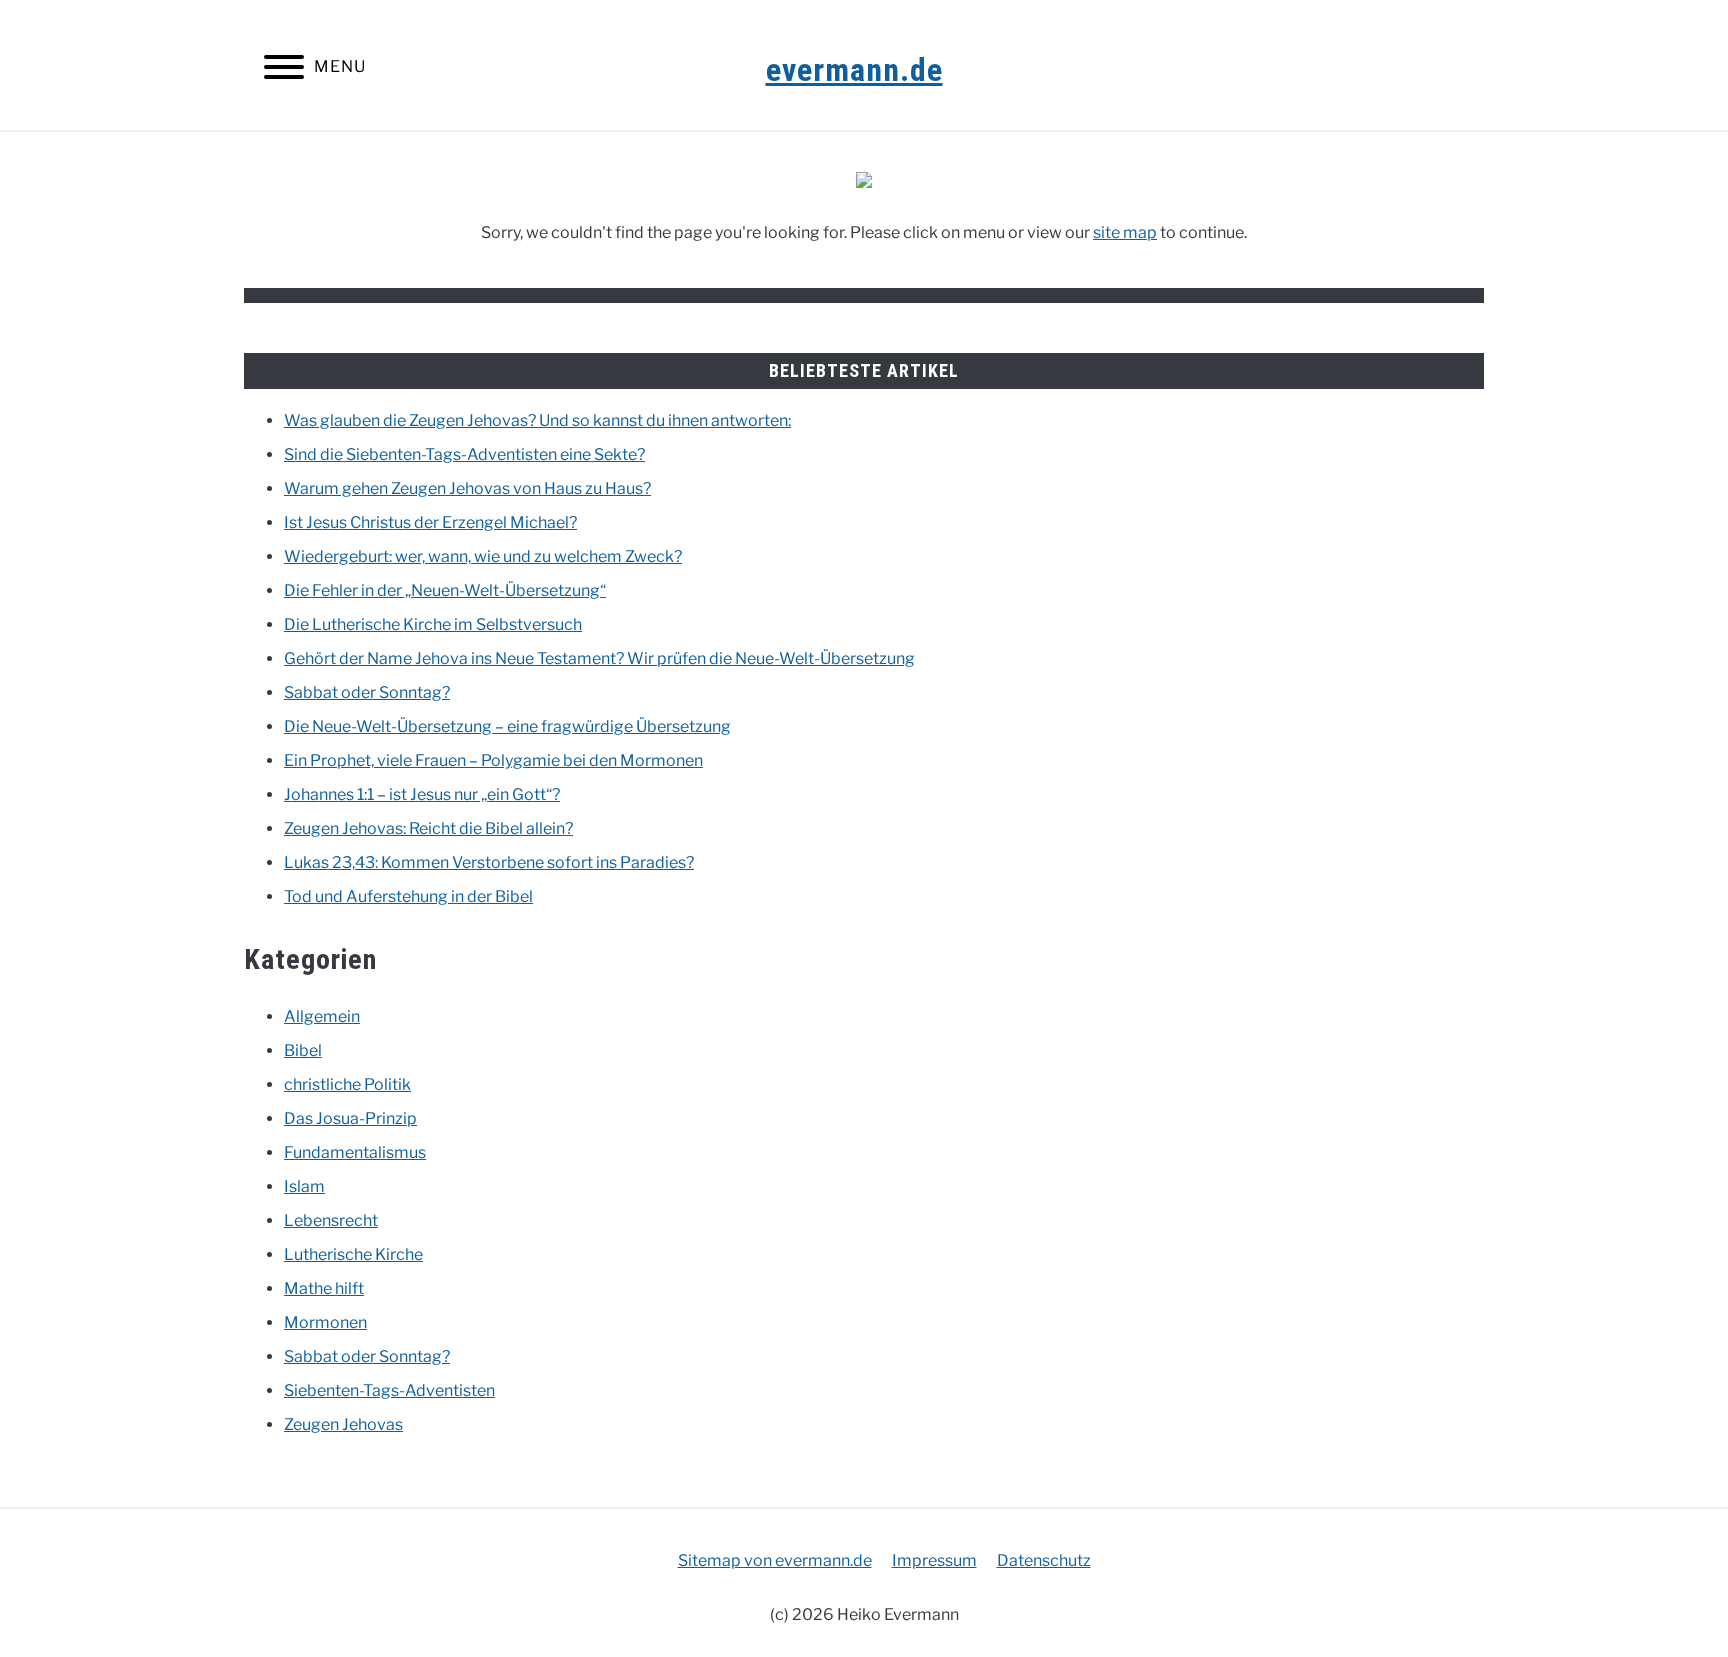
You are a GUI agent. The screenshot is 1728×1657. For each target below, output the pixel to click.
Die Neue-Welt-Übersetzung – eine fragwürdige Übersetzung (507, 726)
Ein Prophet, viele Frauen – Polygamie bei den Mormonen (493, 760)
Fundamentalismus (355, 1152)
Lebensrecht (331, 1220)
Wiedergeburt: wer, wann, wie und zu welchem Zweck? (483, 556)
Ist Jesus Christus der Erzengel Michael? (430, 522)
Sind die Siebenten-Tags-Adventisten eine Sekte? (464, 454)
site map (1125, 232)
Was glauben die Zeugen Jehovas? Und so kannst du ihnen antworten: (537, 420)
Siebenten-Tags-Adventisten (389, 1390)
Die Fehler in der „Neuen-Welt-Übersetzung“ (445, 590)
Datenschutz (1044, 1560)
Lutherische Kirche (353, 1254)
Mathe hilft (324, 1288)
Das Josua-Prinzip (350, 1118)
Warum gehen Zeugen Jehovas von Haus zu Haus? (467, 488)
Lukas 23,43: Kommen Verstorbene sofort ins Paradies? (489, 862)
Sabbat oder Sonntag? (367, 692)
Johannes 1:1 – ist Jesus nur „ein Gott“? (422, 794)
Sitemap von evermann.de (775, 1560)
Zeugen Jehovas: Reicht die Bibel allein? (428, 828)
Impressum (934, 1560)
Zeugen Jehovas (343, 1424)
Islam (304, 1186)
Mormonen (325, 1322)
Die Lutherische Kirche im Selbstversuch (433, 624)
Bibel (303, 1050)
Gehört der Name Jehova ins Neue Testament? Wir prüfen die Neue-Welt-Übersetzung (599, 658)
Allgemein (322, 1016)
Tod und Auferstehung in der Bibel (408, 896)
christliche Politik (347, 1084)
